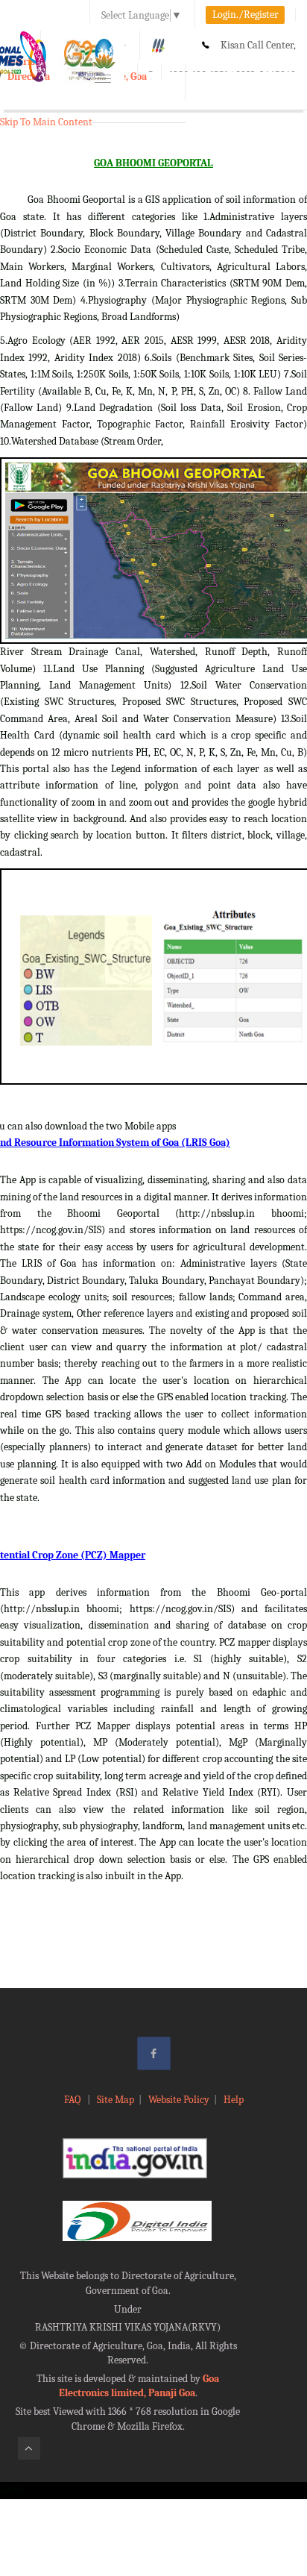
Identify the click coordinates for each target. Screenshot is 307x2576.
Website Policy (179, 2100)
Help (234, 2100)
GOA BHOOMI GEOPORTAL (153, 163)
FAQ (73, 2100)
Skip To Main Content (46, 122)
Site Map (115, 2100)
